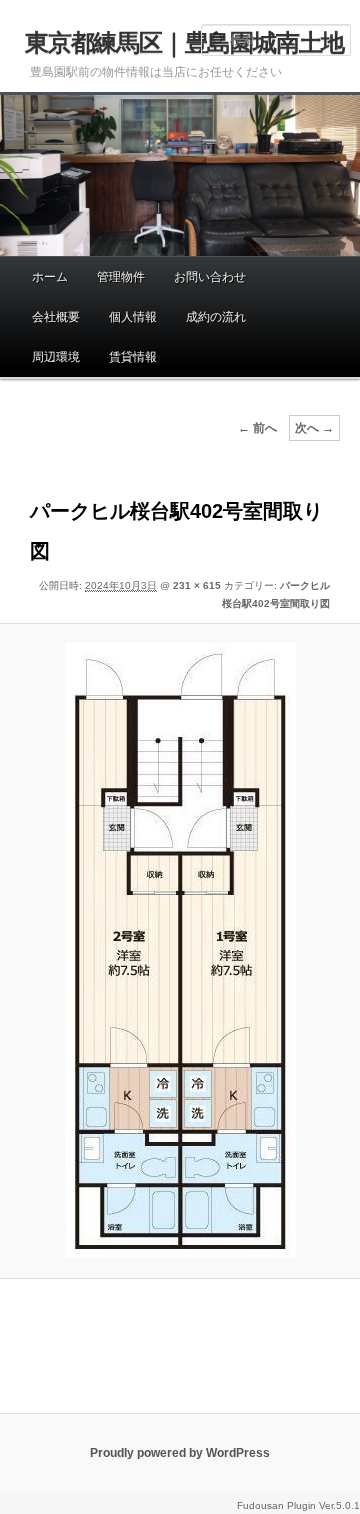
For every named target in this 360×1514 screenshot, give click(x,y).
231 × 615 (197, 585)
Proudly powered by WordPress (180, 1453)
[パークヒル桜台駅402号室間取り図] (180, 950)
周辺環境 (56, 357)
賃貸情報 (133, 357)
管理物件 (121, 277)
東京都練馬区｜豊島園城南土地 (184, 42)
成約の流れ (216, 317)
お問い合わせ (210, 277)
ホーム (50, 277)
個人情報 (133, 317)
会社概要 (56, 317)
